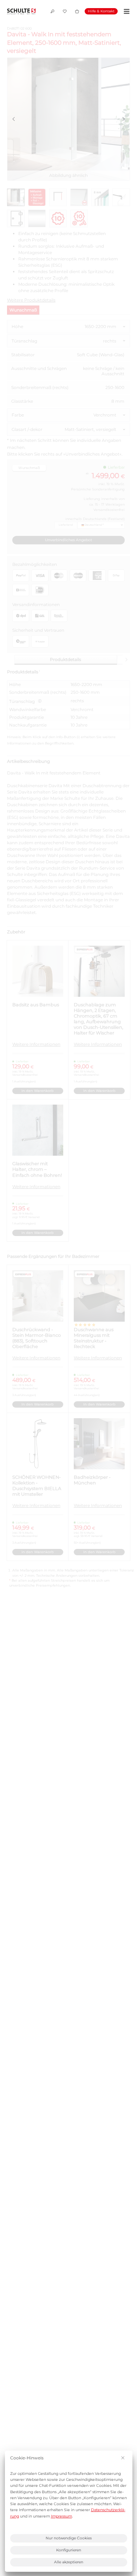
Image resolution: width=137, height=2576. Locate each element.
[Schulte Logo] (21, 11)
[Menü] (126, 11)
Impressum (61, 2516)
